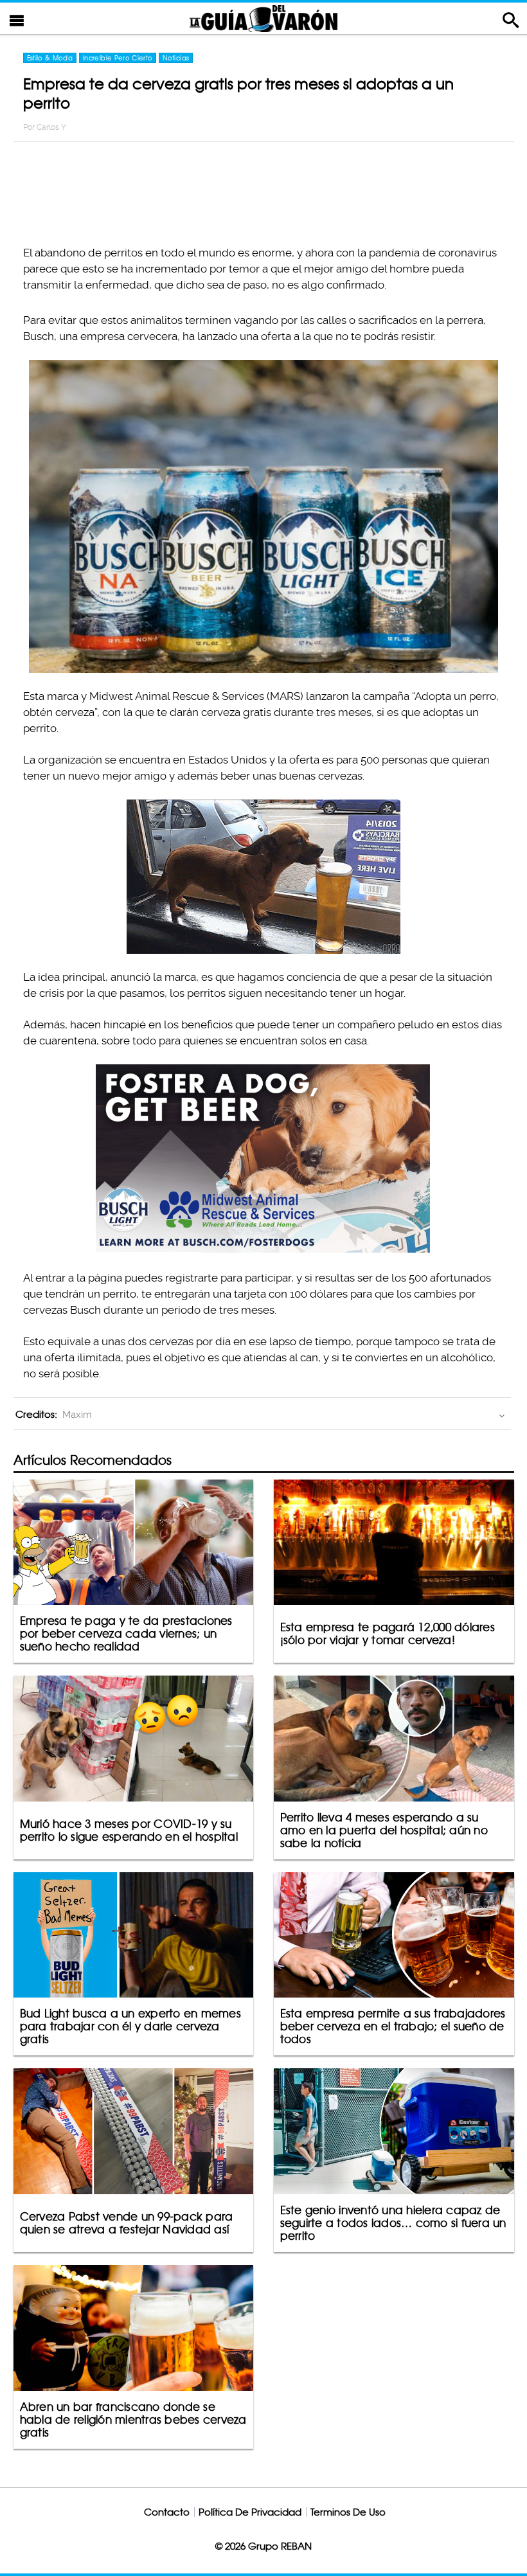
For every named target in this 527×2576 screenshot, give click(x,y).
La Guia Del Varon (263, 18)
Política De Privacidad (250, 2512)
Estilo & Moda (50, 58)
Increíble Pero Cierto (118, 58)
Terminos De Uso (348, 2512)
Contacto (167, 2512)
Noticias (176, 58)
